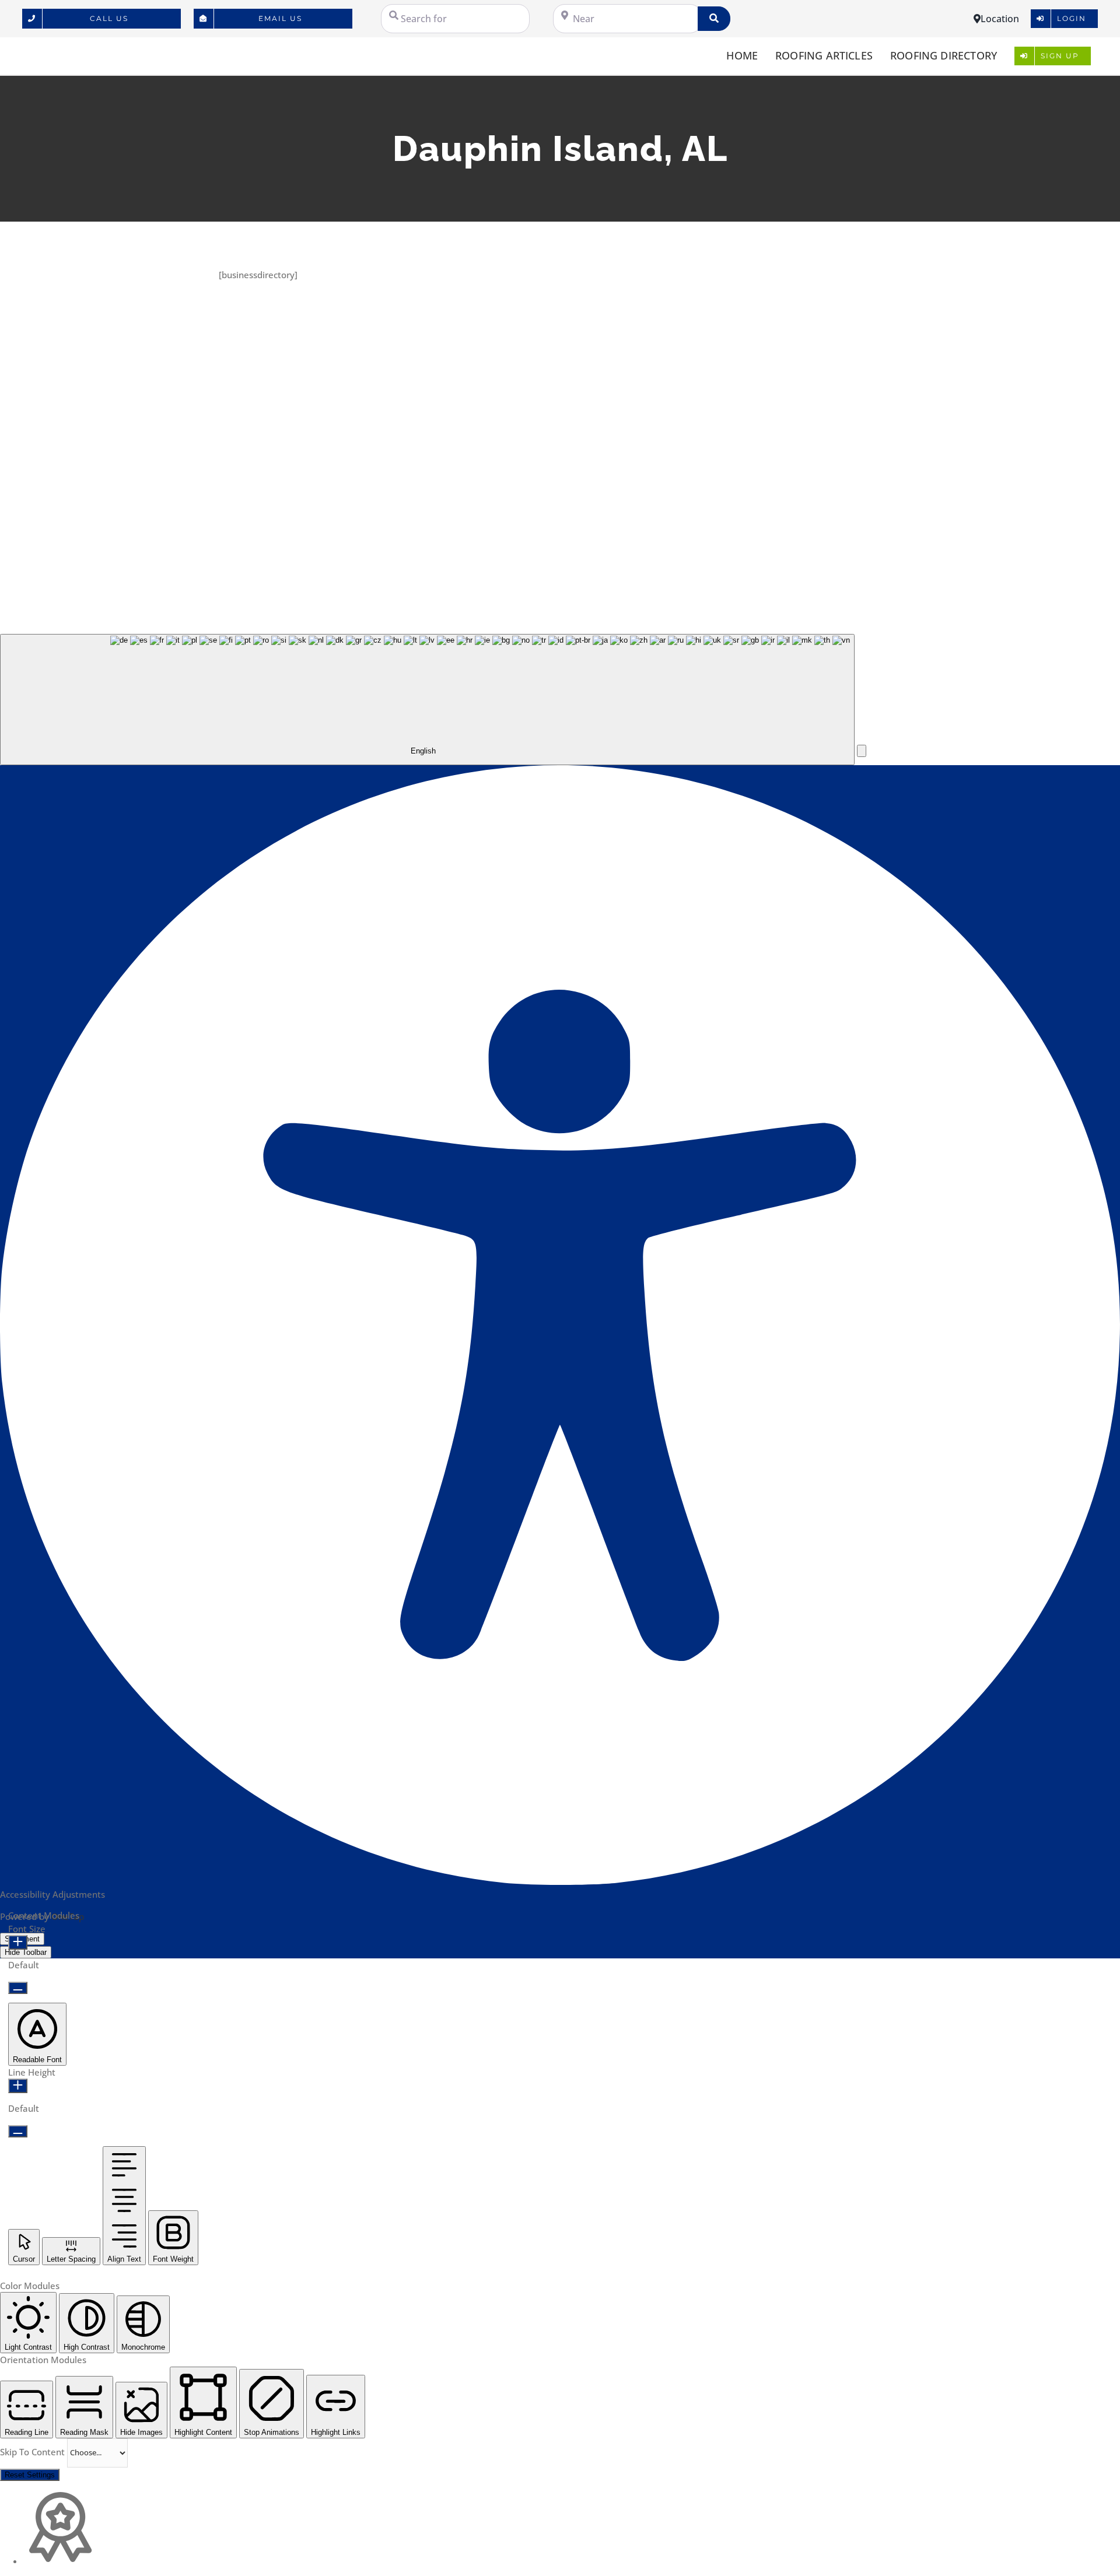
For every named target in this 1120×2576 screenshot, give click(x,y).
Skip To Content (34, 2452)
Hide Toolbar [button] (26, 1952)
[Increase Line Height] (18, 2086)
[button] (862, 751)
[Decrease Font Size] (18, 1988)
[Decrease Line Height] (18, 2131)
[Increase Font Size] (18, 1942)
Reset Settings (30, 2475)
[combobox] (427, 700)
